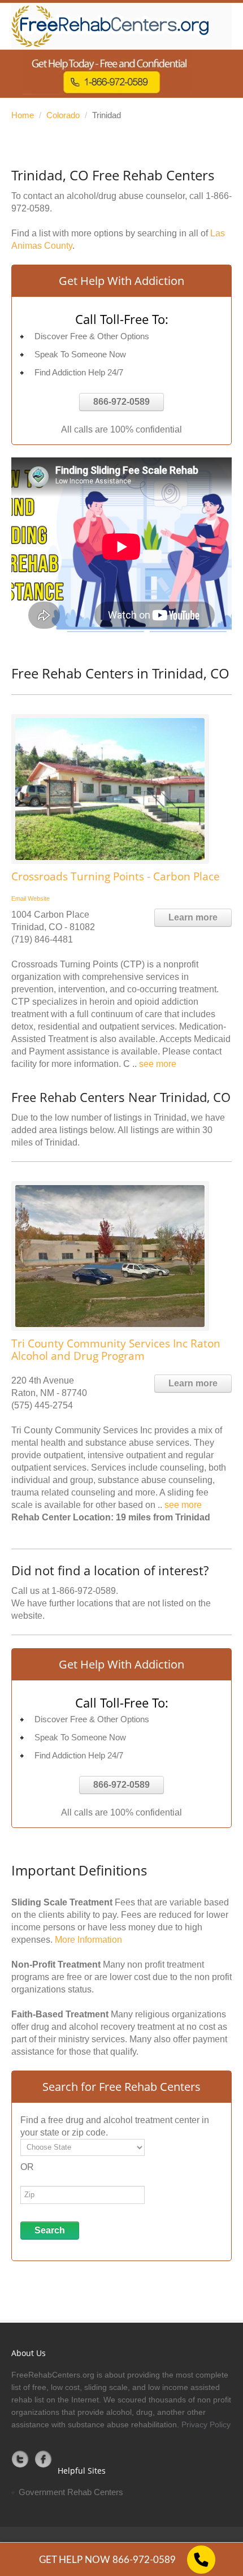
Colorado (63, 115)
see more (158, 1064)
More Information (88, 1940)
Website (39, 898)
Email (19, 898)
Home (23, 115)
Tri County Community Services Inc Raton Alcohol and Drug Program (116, 1350)
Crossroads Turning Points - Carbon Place (116, 876)
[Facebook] (44, 2459)
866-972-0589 (121, 402)
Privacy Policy (206, 2424)
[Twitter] (20, 2459)
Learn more (193, 917)
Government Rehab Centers (71, 2492)
